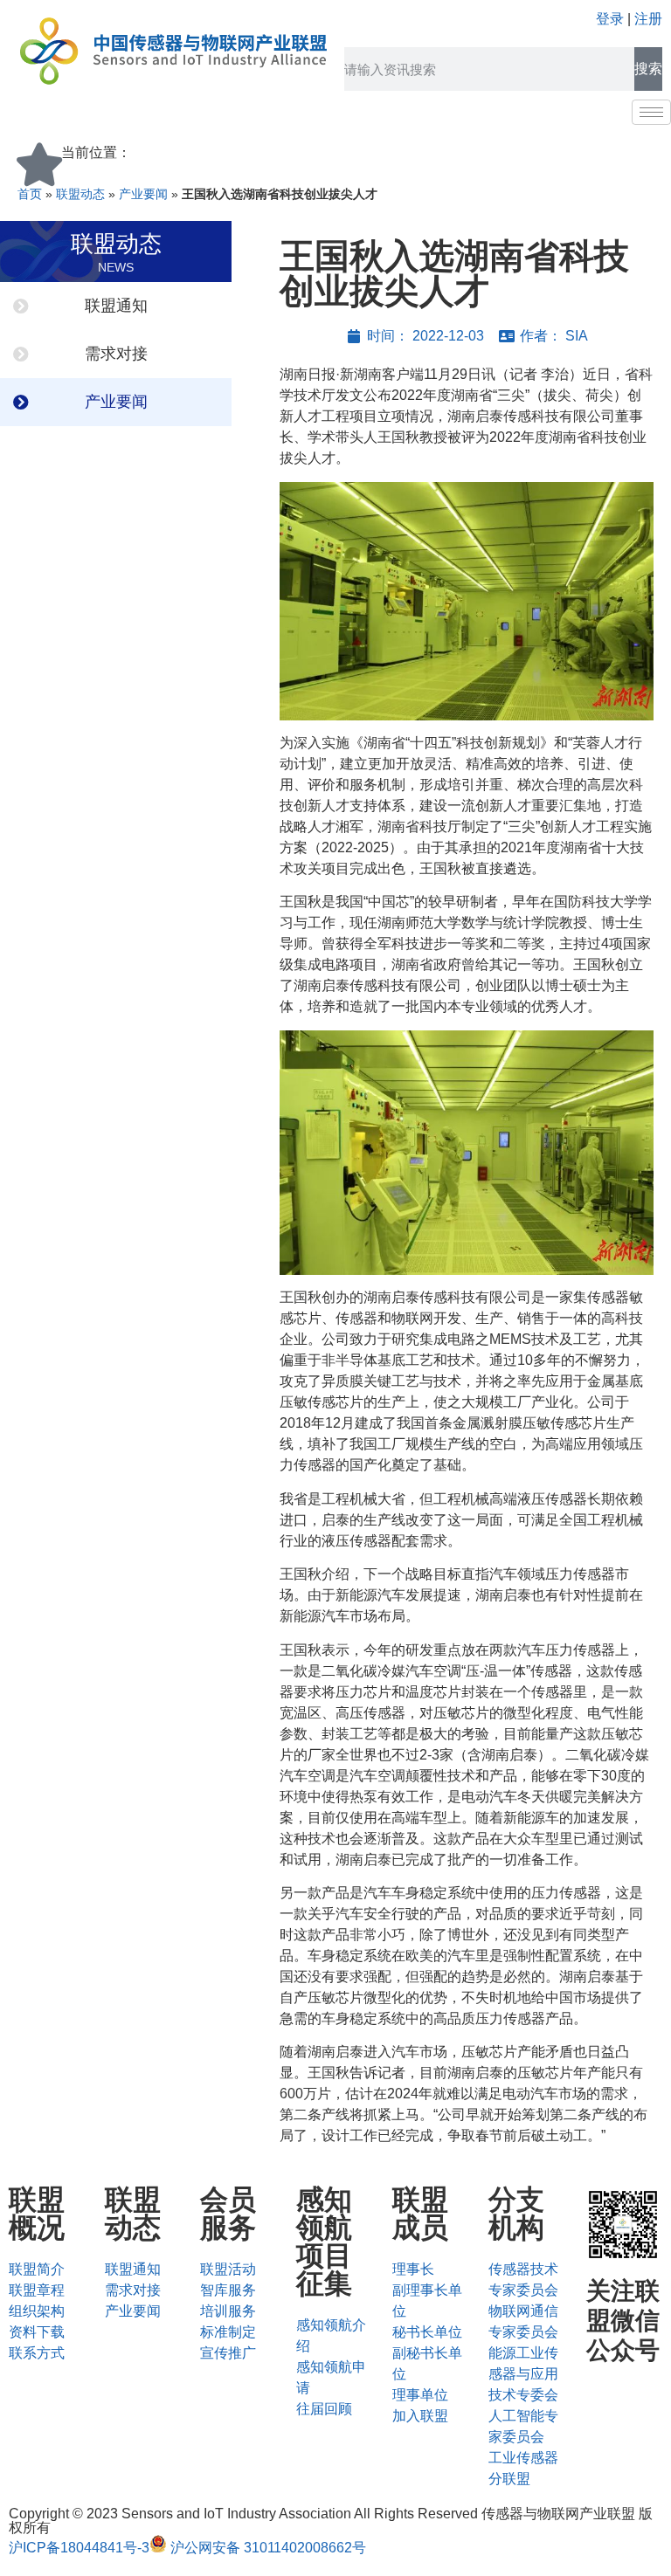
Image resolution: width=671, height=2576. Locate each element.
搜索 (648, 69)
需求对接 (116, 354)
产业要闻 (143, 194)
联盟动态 (80, 194)
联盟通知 (116, 306)
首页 (30, 194)
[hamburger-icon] (651, 112)
